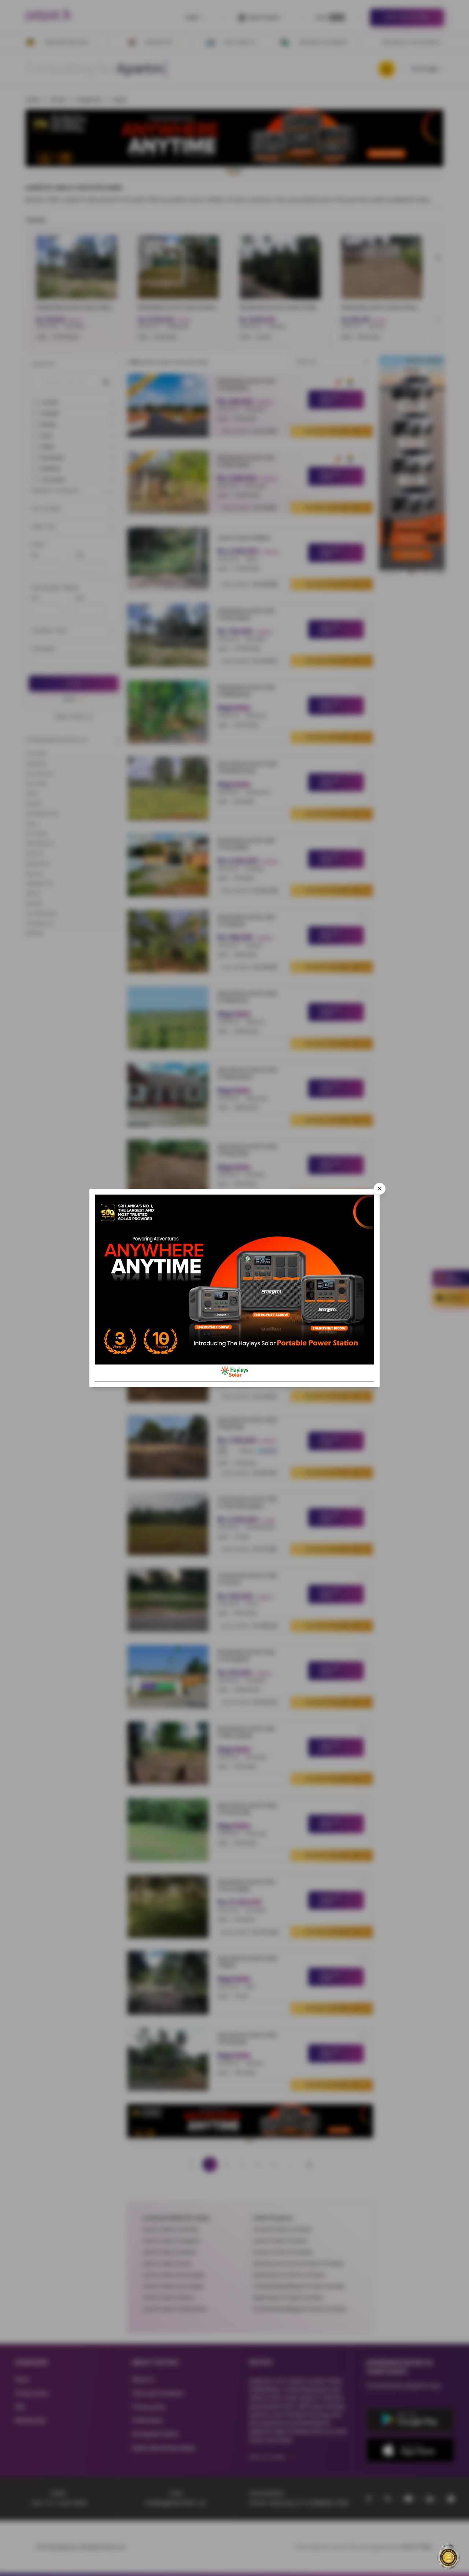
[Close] (380, 1189)
